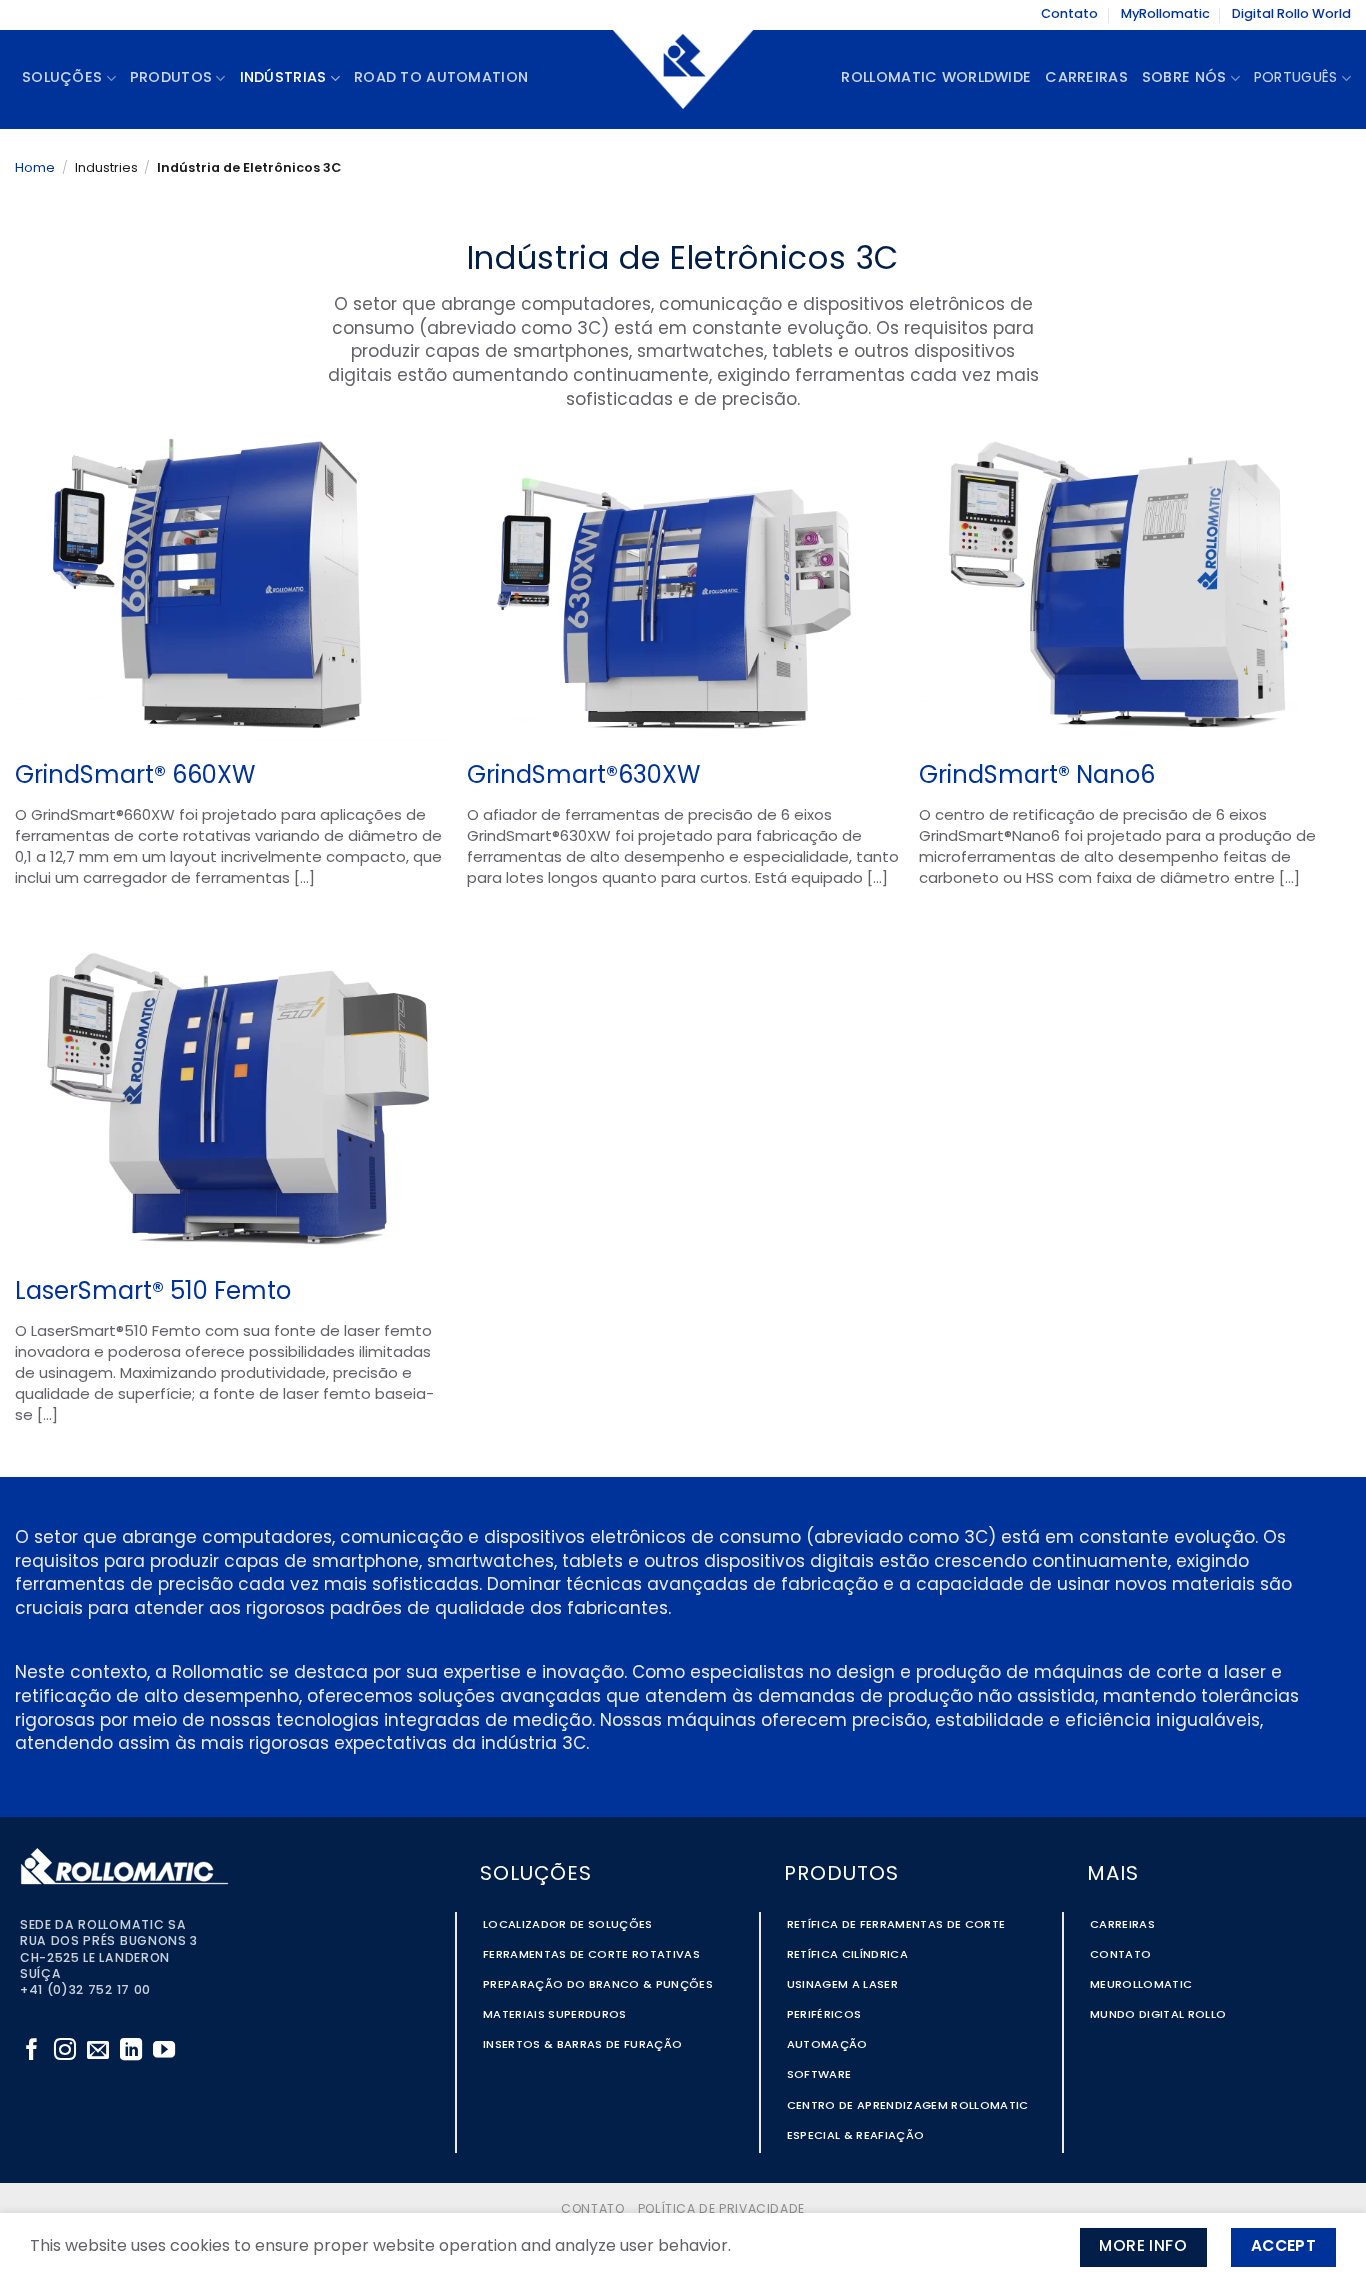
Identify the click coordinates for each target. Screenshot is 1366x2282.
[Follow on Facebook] (32, 2051)
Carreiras (1086, 78)
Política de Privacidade (721, 2210)
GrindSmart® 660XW (135, 777)
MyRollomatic (1165, 14)
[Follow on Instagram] (65, 2051)
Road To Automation (441, 78)
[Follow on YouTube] (164, 2051)
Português (1296, 78)
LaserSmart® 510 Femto (153, 1293)
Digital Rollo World (1291, 14)
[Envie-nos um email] (98, 2051)
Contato (1069, 14)
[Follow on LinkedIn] (131, 2051)
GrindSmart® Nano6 (1037, 777)
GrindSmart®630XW (583, 777)
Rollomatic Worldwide (936, 78)
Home (35, 168)
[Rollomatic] (683, 79)
